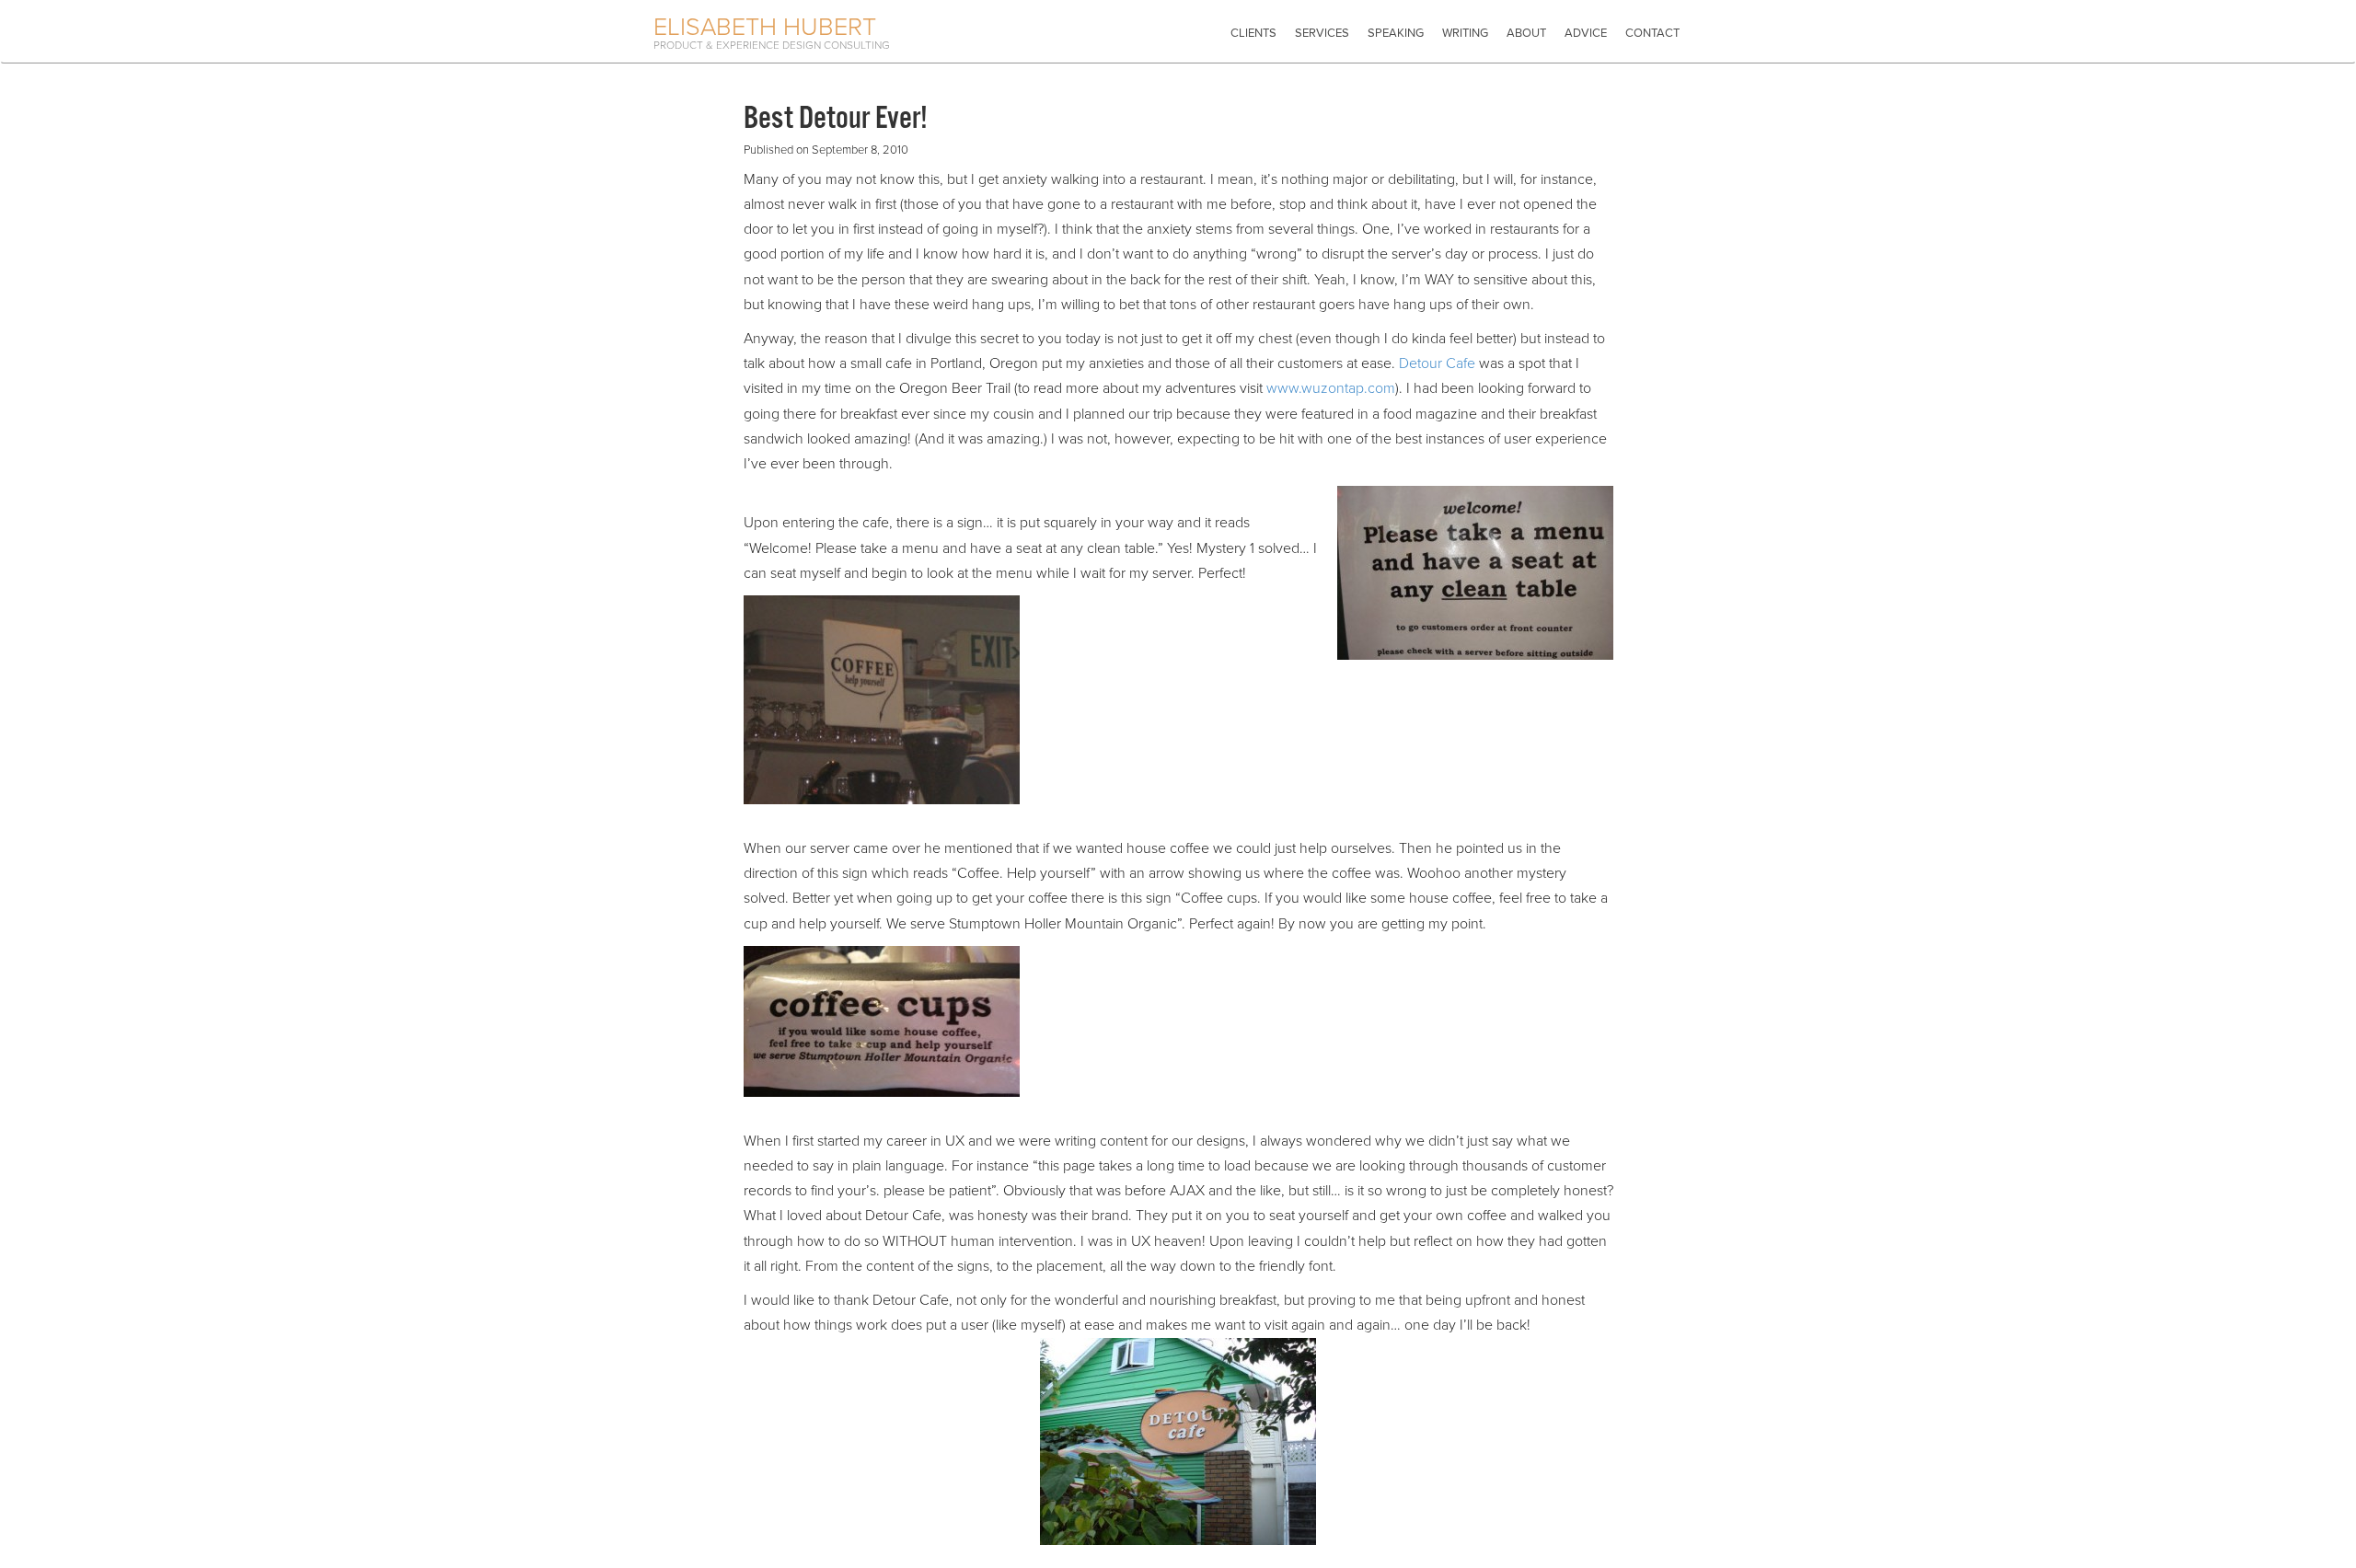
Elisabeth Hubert (765, 27)
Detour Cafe (1437, 363)
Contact (1652, 33)
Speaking (1396, 33)
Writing (1465, 33)
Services (1322, 33)
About (1526, 33)
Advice (1586, 33)
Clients (1253, 33)
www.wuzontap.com (1331, 388)
